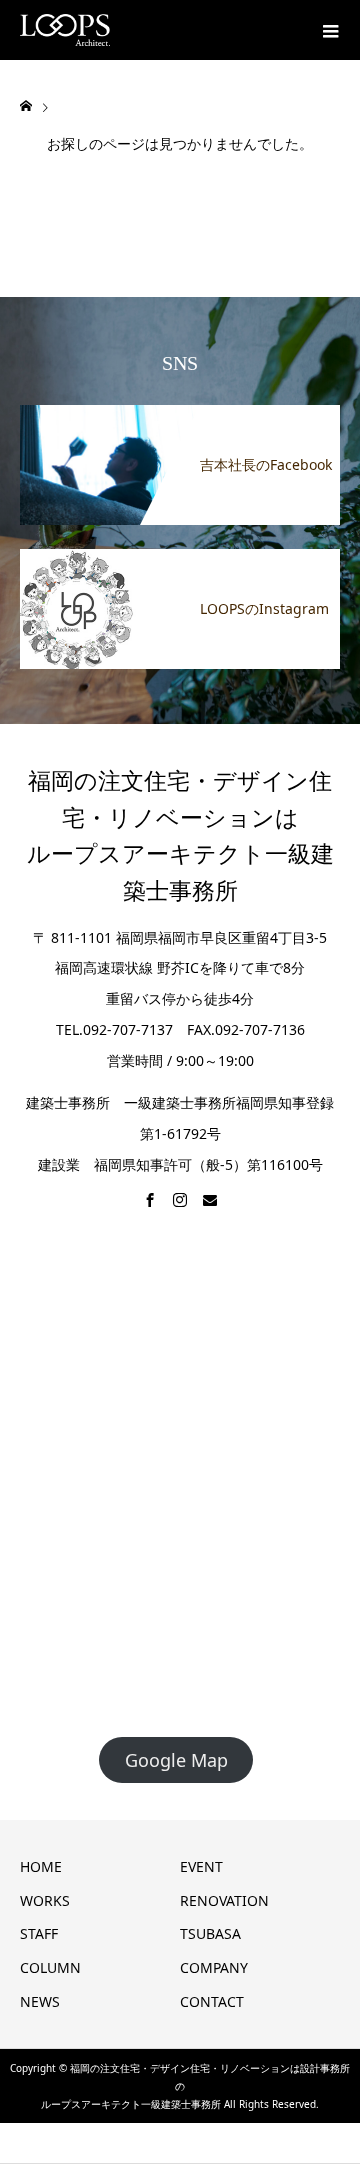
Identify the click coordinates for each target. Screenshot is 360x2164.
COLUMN (50, 1967)
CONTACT (212, 2001)
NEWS (40, 2001)
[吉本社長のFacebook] (180, 417)
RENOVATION (224, 1900)
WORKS (45, 1900)
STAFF (39, 1933)
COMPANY (214, 1967)
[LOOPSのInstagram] (180, 561)
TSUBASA (212, 1933)
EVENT (201, 1866)
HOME (41, 1866)
